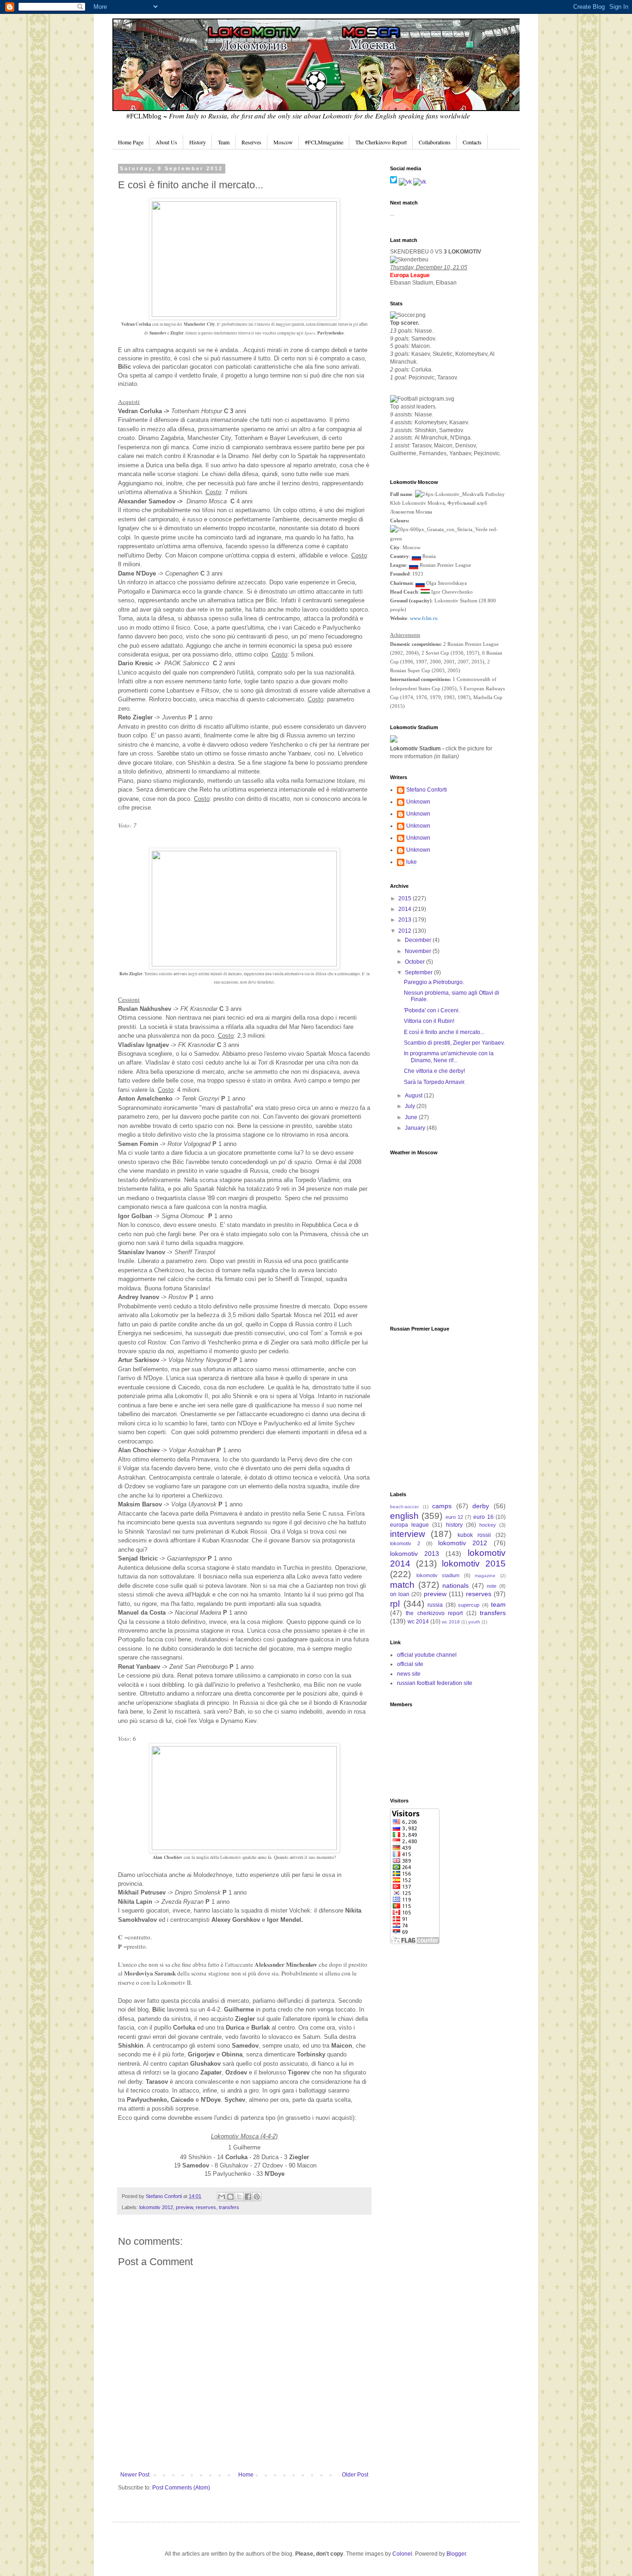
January (416, 1128)
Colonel (402, 2554)
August (414, 1096)
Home (246, 2475)
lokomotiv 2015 (474, 1564)
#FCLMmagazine (324, 142)
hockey (488, 1525)
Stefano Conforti (164, 2196)
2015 (406, 898)
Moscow (283, 142)
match (402, 1585)
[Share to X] (239, 2197)
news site (409, 1674)
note (492, 1586)
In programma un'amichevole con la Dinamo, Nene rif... (449, 1057)
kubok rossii (474, 1535)
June (412, 1117)
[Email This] (222, 2197)
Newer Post (135, 2475)
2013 (406, 920)
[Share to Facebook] (248, 2197)
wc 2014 (418, 1622)
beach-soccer (404, 1507)
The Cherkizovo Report (381, 142)
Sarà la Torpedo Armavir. (435, 1082)
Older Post (355, 2475)
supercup (469, 1605)
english (404, 1516)
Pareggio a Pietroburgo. (434, 982)
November (419, 951)
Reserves (251, 142)
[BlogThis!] (230, 2197)
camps (442, 1506)
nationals (455, 1585)
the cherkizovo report (434, 1613)
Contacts (472, 142)
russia (435, 1605)
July (411, 1106)
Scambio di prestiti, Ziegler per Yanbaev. (454, 1043)
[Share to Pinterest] (257, 2197)
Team (224, 142)
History (198, 142)
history (454, 1525)
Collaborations (435, 142)
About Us (166, 142)
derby (481, 1506)
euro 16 (483, 1517)
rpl (395, 1604)
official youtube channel (427, 1655)
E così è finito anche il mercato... (444, 1032)
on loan (400, 1594)
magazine (485, 1576)
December (419, 940)
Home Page (131, 142)
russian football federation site (435, 1683)
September (419, 972)
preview (184, 2207)
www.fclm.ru (424, 618)
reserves (206, 2207)
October (415, 962)
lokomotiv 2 (405, 1543)
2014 (406, 909)
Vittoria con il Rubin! (429, 1021)
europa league (409, 1525)
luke (412, 862)
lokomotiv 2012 (156, 2207)
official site (410, 1664)
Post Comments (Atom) (181, 2488)
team (498, 1604)
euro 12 (454, 1517)
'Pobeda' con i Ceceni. (432, 1010)
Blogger (456, 2554)
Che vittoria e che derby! (434, 1071)
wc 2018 (451, 1622)
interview (408, 1534)
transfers (229, 2207)
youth (474, 1622)
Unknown (418, 802)
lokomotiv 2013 (415, 1554)
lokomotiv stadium (438, 1575)
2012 (406, 931)
